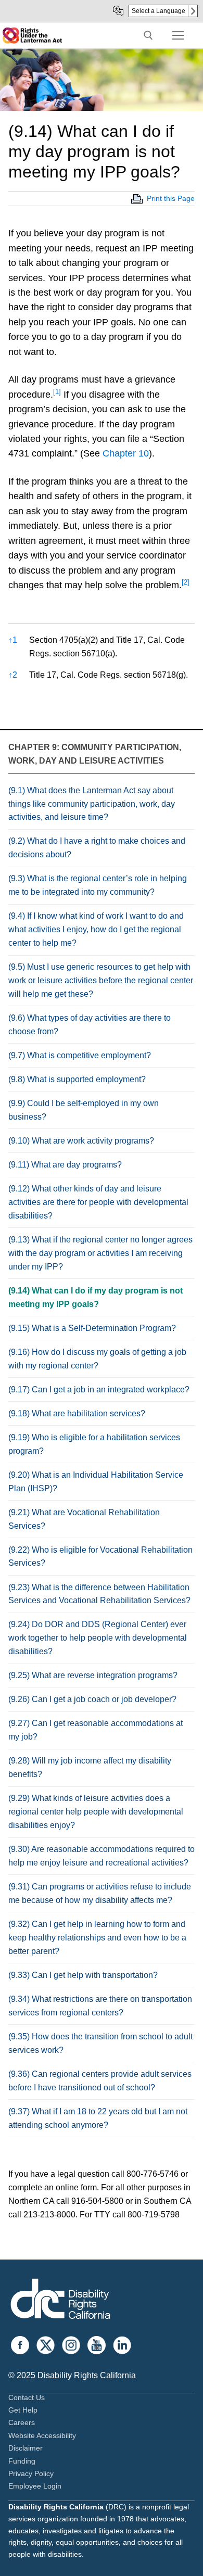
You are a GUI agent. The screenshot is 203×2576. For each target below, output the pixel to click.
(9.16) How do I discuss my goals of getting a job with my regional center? (97, 1359)
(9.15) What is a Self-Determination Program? (92, 1328)
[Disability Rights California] (60, 2300)
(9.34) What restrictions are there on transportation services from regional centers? (100, 2006)
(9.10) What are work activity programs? (81, 1141)
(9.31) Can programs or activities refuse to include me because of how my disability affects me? (100, 1893)
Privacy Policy (31, 2473)
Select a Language (158, 11)
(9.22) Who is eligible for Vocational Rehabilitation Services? (100, 1557)
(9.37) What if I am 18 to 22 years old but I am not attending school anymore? (98, 2118)
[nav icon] (178, 35)
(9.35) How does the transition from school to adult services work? (100, 2043)
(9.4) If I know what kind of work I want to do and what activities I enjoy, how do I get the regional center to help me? (96, 929)
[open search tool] (148, 35)
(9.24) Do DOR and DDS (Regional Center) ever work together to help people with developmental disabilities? (98, 1638)
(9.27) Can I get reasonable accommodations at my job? (96, 1730)
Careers (22, 2422)
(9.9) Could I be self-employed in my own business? (84, 1110)
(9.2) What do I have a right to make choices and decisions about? (97, 848)
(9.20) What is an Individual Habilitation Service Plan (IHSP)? (96, 1482)
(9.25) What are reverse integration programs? (93, 1675)
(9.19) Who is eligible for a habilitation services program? (94, 1444)
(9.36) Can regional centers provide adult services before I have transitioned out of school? (100, 2081)
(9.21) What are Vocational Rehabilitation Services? (84, 1519)
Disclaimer (26, 2448)
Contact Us (27, 2397)
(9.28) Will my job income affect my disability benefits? (90, 1767)
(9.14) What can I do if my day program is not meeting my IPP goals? (96, 1297)
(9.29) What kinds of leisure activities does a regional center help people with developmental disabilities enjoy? (96, 1812)
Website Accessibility (42, 2435)
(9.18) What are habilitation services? (77, 1413)
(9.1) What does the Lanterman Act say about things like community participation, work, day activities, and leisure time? (92, 804)
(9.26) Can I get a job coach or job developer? (92, 1699)
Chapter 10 (126, 453)
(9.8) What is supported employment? (77, 1079)
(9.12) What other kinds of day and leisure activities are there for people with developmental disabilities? (98, 1202)
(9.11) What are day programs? (65, 1165)
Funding (22, 2461)
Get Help (23, 2410)
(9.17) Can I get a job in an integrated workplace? (99, 1389)
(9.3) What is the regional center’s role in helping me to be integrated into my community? (98, 885)
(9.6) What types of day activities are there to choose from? (90, 1025)
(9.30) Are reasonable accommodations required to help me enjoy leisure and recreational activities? (102, 1856)
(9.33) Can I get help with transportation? (83, 1975)
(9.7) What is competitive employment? (80, 1055)
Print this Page (171, 198)
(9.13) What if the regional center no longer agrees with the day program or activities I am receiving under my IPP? (100, 1253)
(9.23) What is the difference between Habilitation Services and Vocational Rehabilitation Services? (99, 1594)
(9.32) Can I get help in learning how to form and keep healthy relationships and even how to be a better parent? (97, 1938)
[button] (57, 395)
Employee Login (35, 2486)
